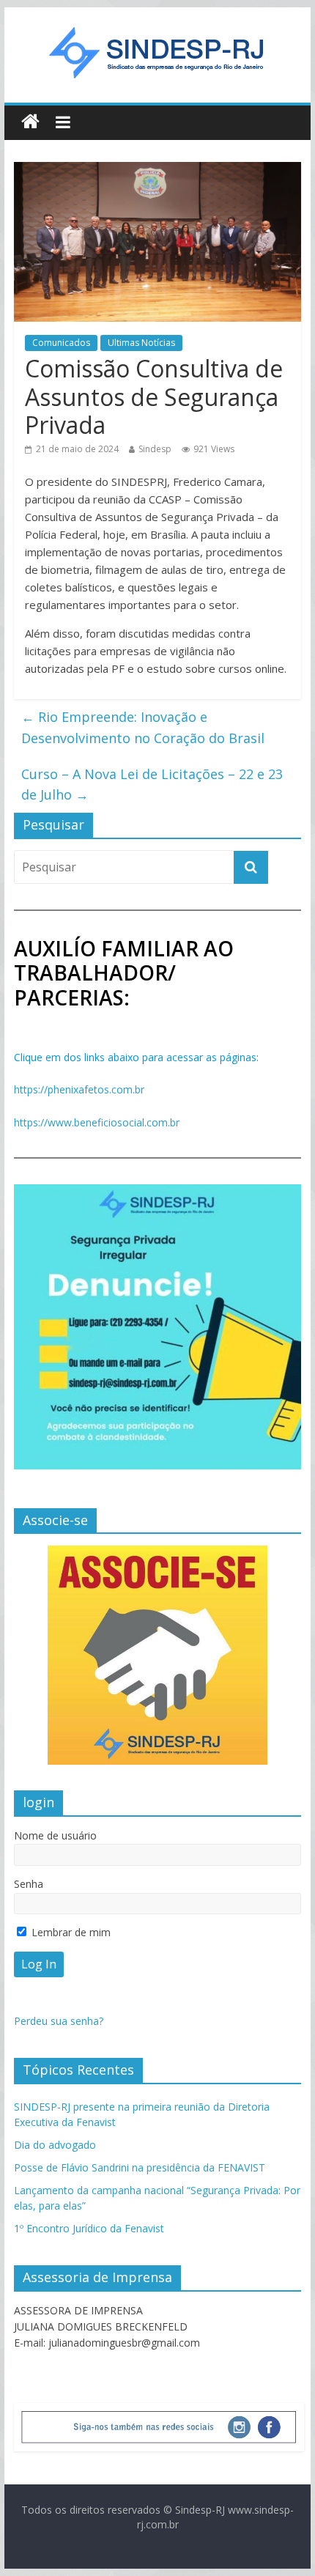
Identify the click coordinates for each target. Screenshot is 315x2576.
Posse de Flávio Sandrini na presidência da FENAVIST (140, 2167)
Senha (29, 1884)
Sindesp (155, 449)
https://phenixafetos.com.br (79, 1089)
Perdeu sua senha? (59, 2021)
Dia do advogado (55, 2145)
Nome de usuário (55, 1835)
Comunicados (61, 343)
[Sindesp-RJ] (30, 122)
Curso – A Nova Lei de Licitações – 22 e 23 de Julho (152, 785)
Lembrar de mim (70, 1932)
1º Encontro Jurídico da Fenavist (89, 2228)
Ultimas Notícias (141, 343)
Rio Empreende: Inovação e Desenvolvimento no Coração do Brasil (143, 727)
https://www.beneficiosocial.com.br (97, 1122)
